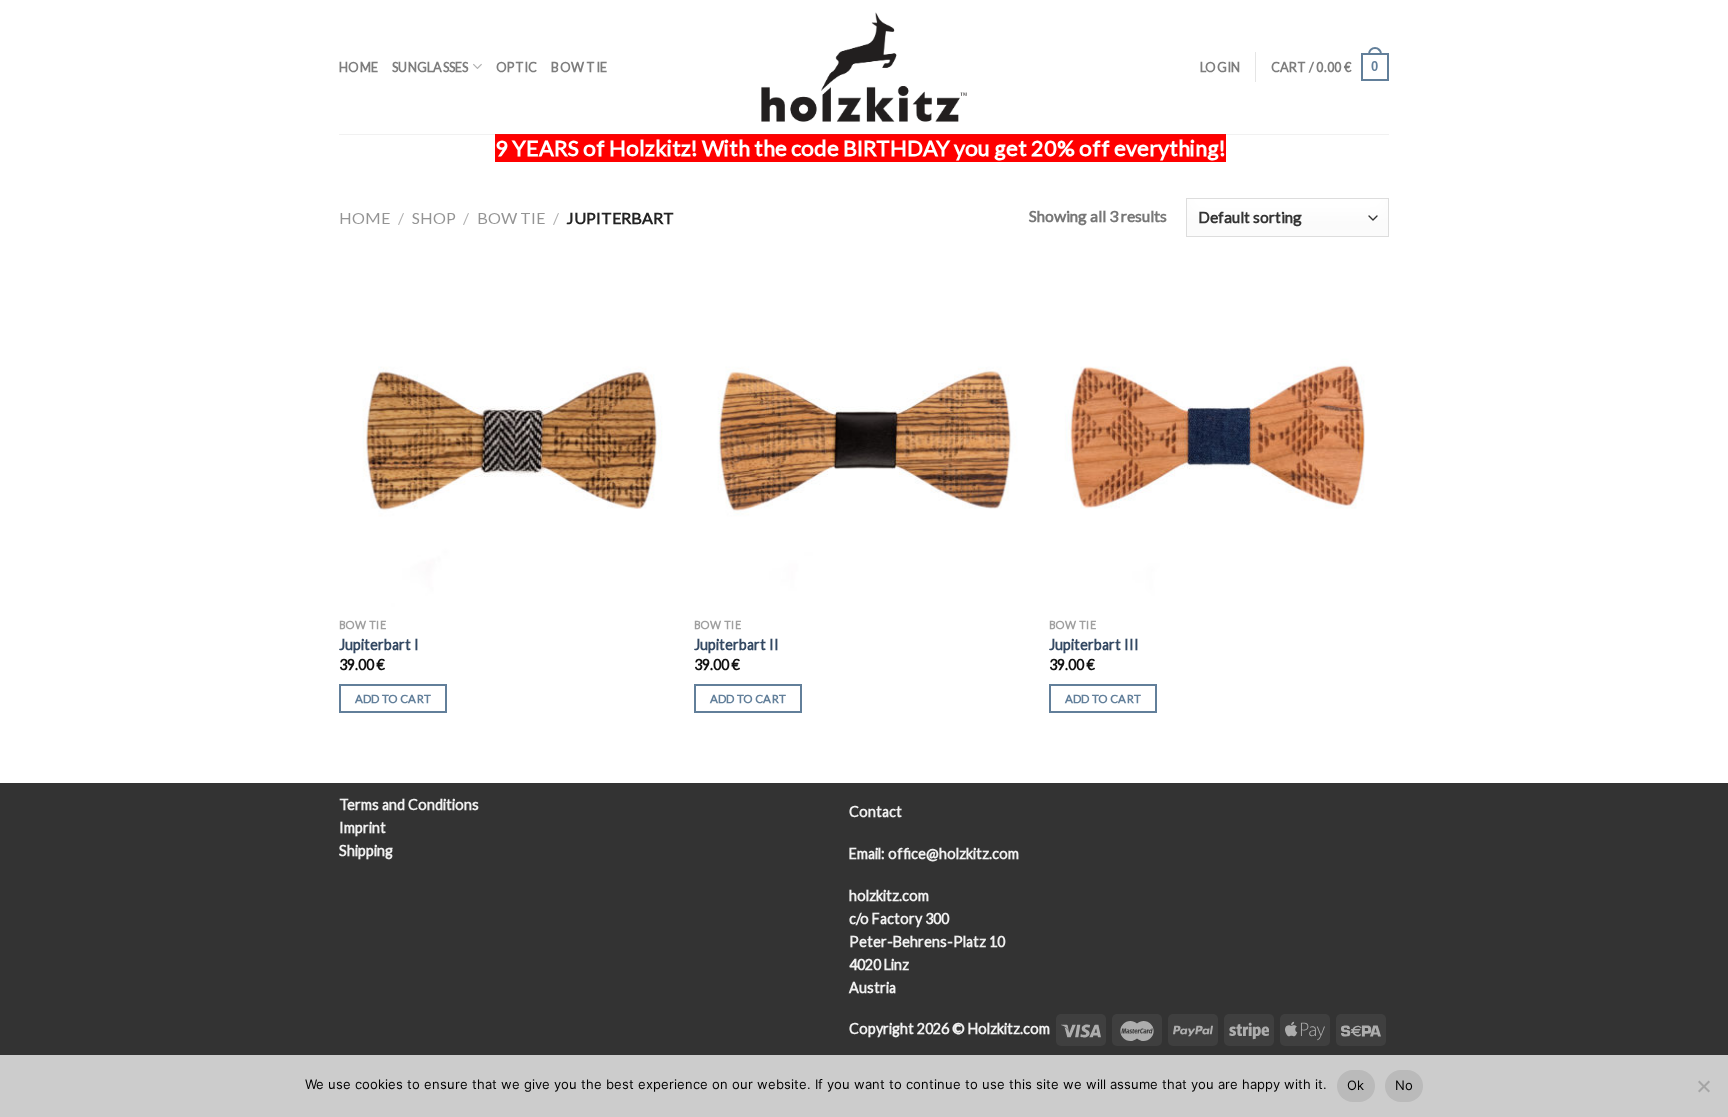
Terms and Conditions (409, 804)
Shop (434, 217)
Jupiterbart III (1094, 644)
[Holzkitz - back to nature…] (864, 67)
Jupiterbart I (379, 644)
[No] (1703, 1092)
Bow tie (579, 67)
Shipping (366, 850)
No (1404, 1085)
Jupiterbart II (736, 644)
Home (358, 67)
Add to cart (393, 698)
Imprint (362, 827)
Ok (1356, 1085)
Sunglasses (430, 67)
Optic (516, 67)
